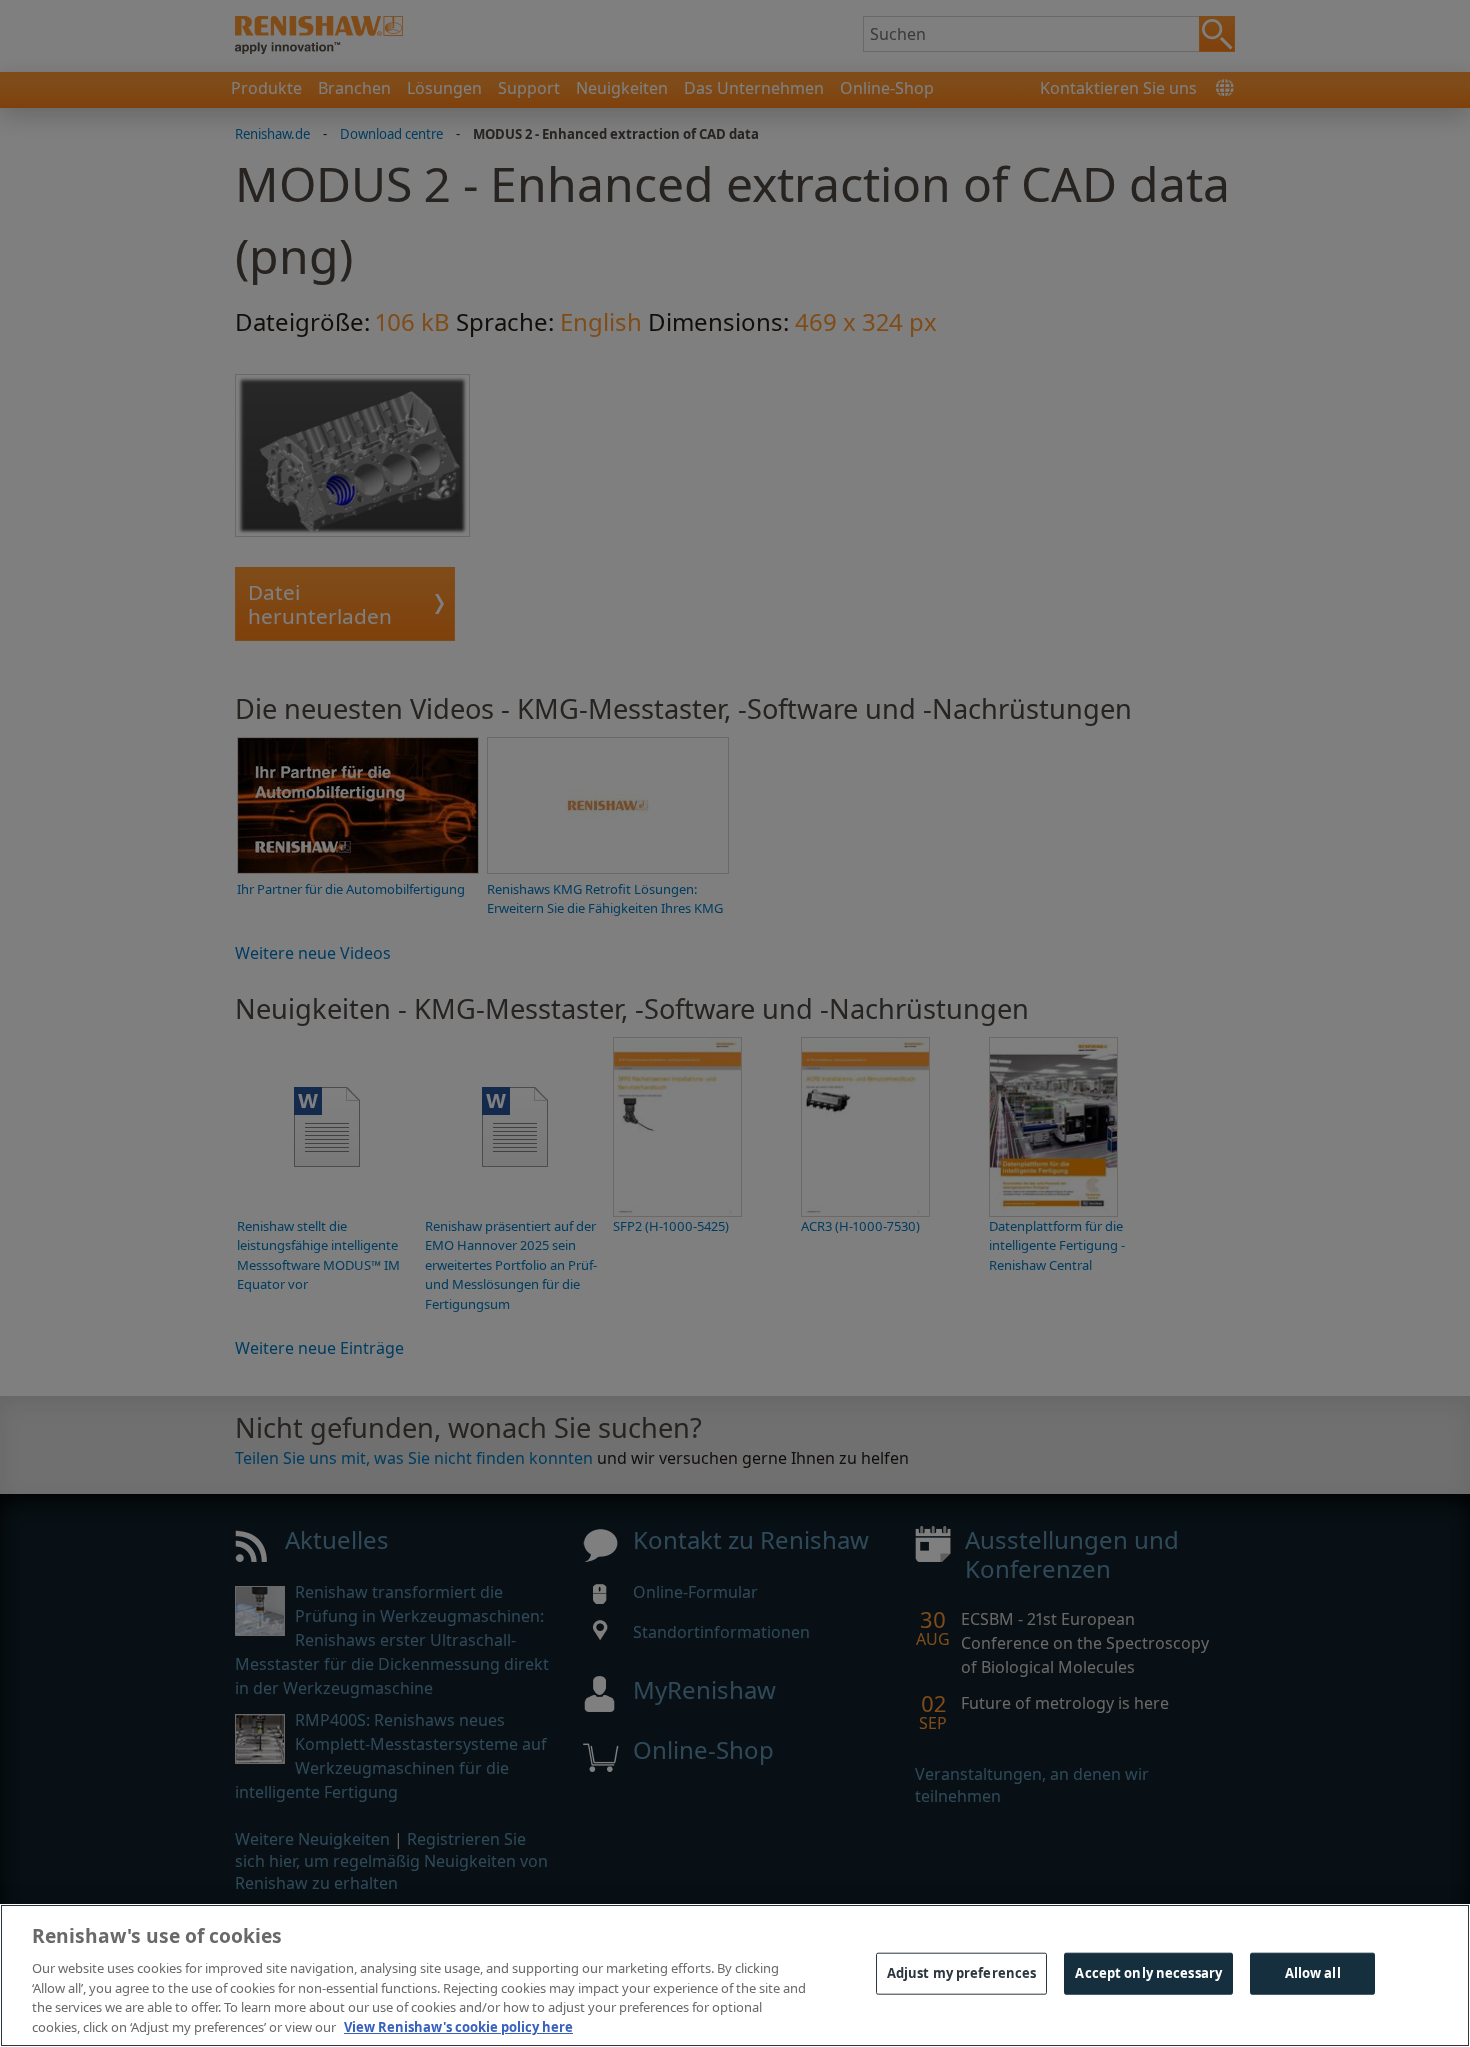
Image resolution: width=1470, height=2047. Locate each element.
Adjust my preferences (962, 1973)
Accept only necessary (1148, 1973)
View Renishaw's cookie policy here (458, 2026)
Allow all (1313, 1973)
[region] (735, 1975)
